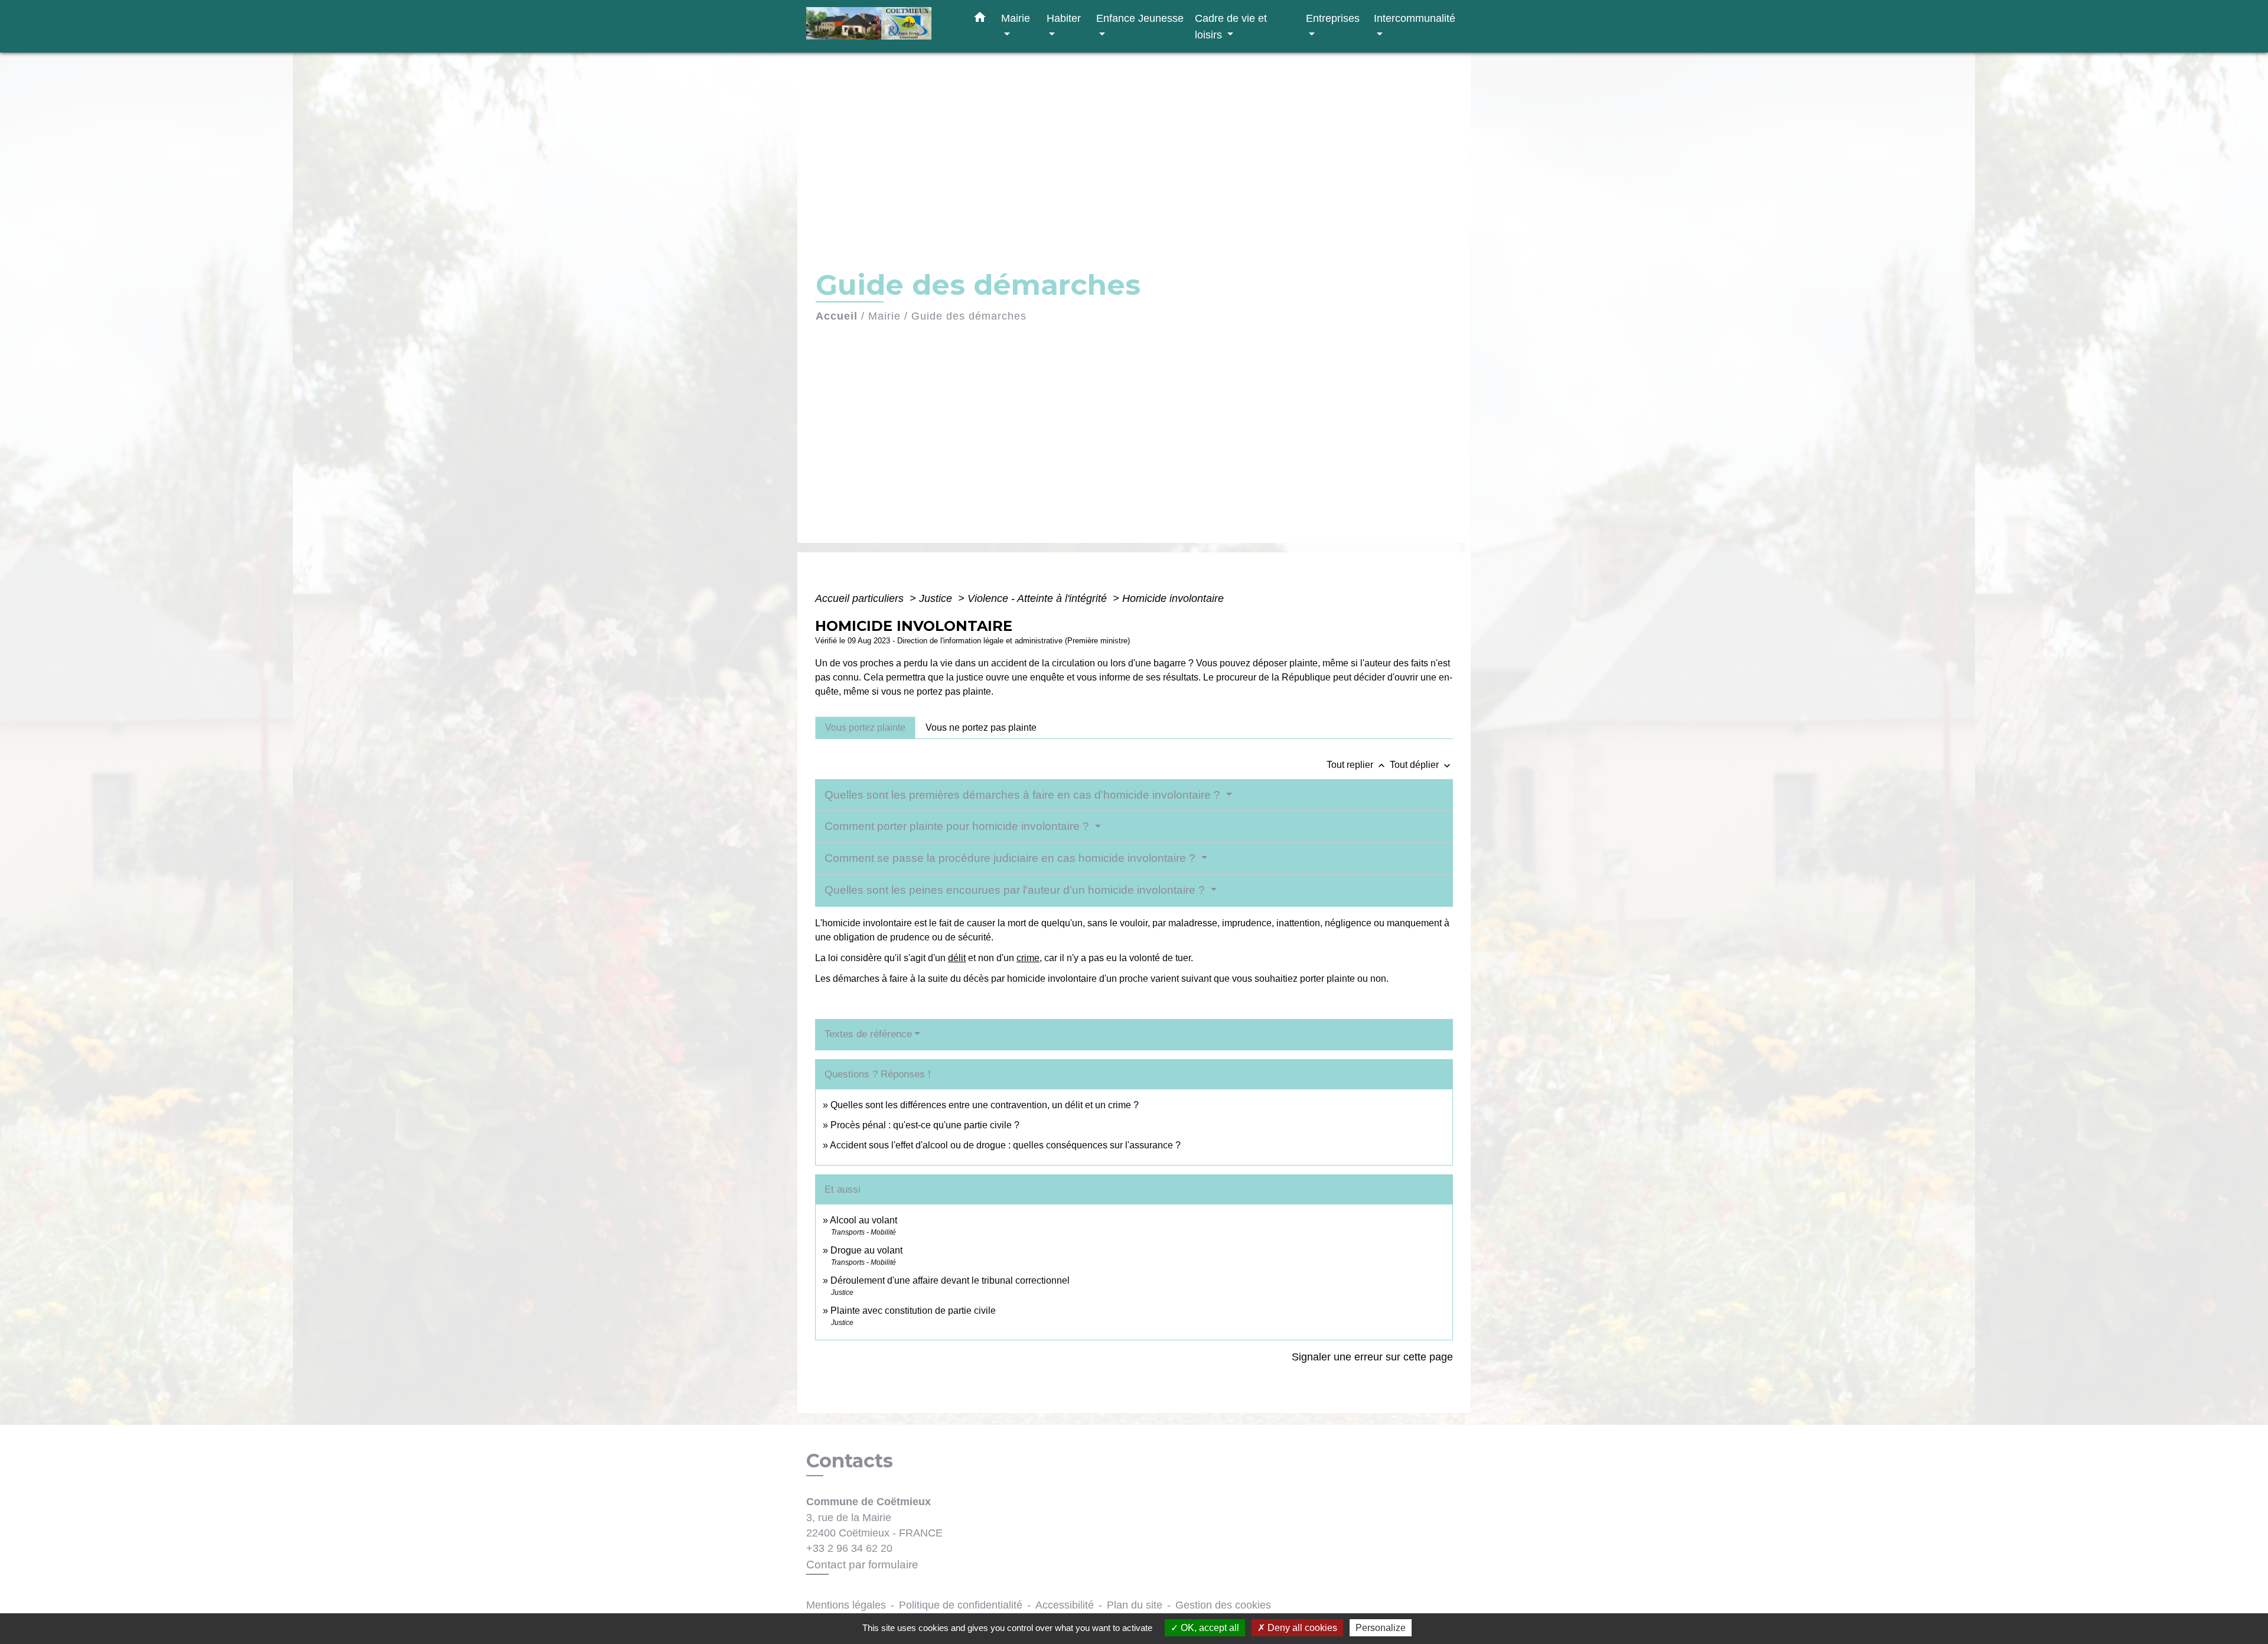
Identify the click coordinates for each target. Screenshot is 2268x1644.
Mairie (884, 316)
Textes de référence (868, 1034)
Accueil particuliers (861, 598)
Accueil (837, 316)
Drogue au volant (866, 1250)
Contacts (850, 1461)
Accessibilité (1065, 1605)
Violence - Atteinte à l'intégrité (1039, 598)
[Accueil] (880, 26)
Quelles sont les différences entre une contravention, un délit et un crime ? (985, 1105)
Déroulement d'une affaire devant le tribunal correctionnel (950, 1280)
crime (1028, 958)
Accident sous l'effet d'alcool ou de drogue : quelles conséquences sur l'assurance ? (1005, 1145)
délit (957, 958)
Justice (937, 598)
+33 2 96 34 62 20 (849, 1548)
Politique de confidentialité (961, 1605)
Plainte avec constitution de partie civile (913, 1311)
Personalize (1381, 1628)
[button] (980, 19)
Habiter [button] (1064, 18)
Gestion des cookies (1223, 1605)
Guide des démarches (969, 316)
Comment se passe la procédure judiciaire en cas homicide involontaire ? (1011, 858)
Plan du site (1135, 1605)
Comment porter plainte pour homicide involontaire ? (958, 826)
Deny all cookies (1301, 1628)
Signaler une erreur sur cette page (1372, 1357)
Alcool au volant (863, 1220)
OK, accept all (1209, 1628)
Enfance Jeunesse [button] (1140, 18)
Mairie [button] (1016, 18)
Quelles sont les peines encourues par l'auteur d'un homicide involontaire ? (1016, 890)
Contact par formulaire (862, 1565)
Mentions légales (846, 1605)
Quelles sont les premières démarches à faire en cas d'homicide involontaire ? (1024, 795)
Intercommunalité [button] (1415, 18)
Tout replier (1357, 765)
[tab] (865, 728)
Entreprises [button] (1333, 18)
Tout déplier (1421, 765)
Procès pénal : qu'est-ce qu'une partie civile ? (925, 1125)
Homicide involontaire (1173, 598)
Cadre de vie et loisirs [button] (1231, 26)
